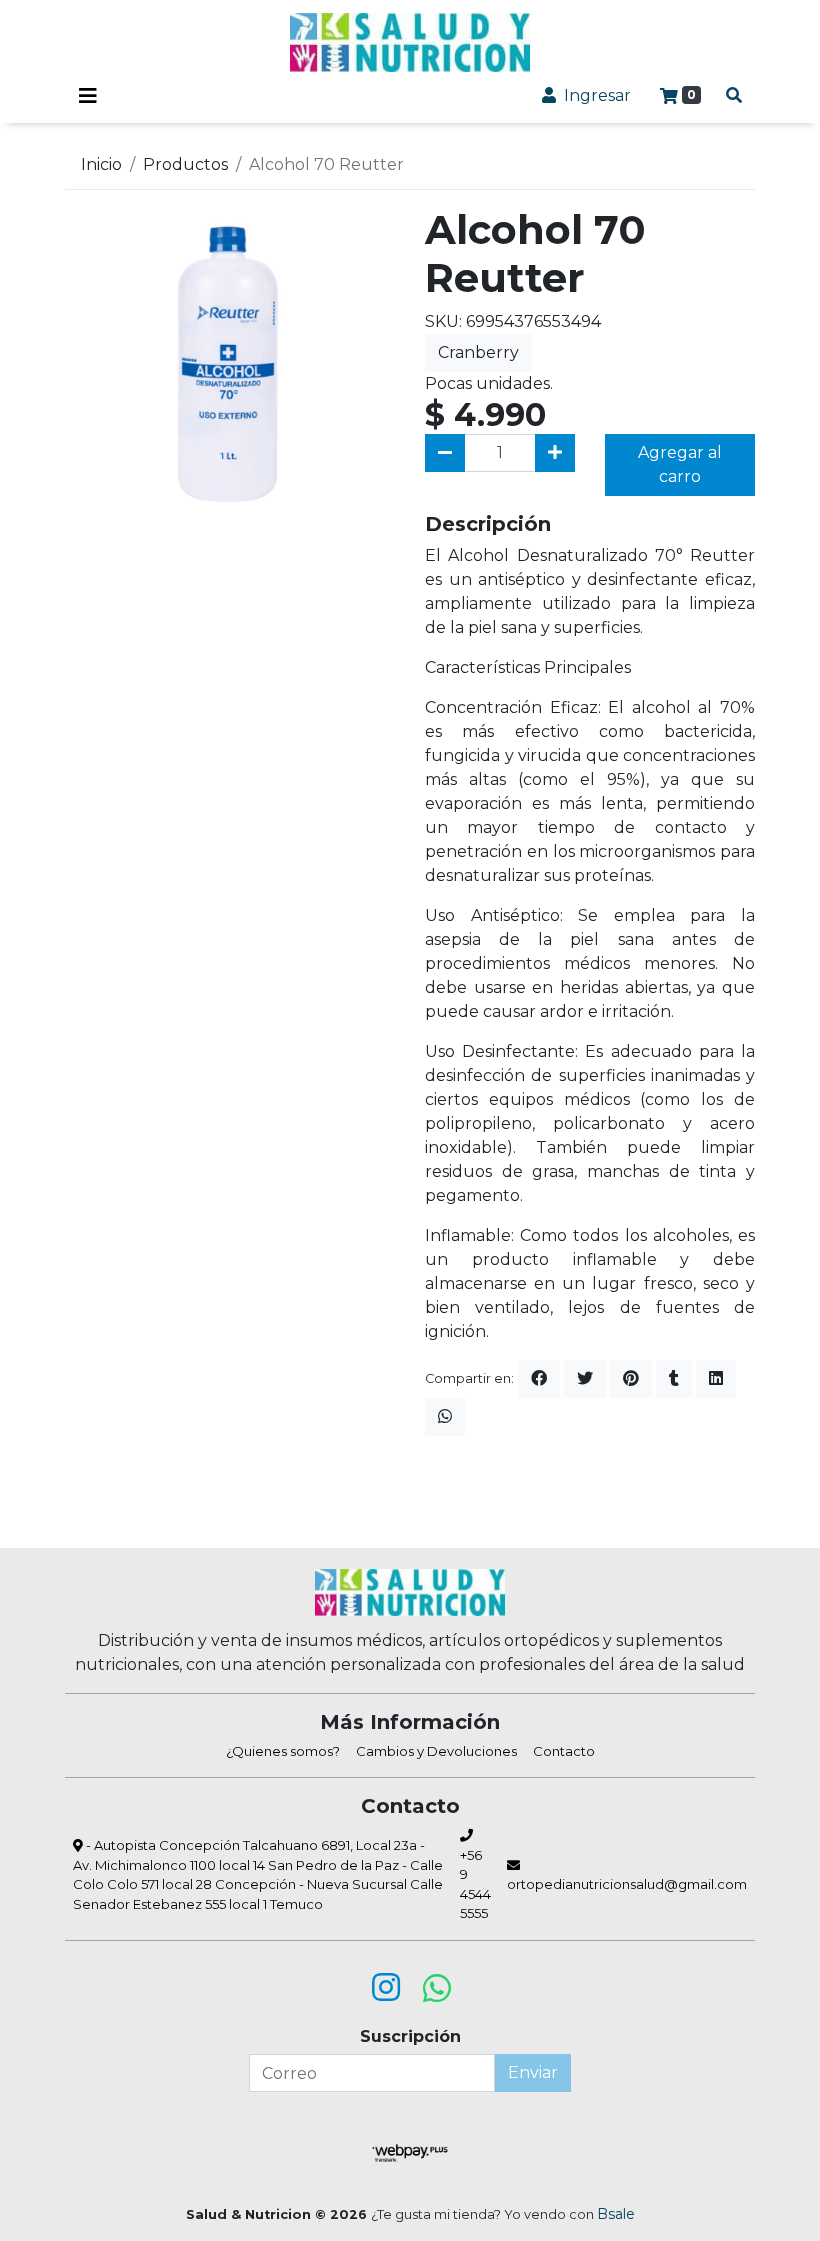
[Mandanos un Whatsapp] (437, 1988)
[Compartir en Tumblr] (674, 1379)
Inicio (101, 164)
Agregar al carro (680, 464)
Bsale (616, 2214)
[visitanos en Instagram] (386, 1988)
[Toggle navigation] (88, 96)
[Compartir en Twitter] (585, 1379)
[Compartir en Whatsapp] (445, 1417)
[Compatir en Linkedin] (716, 1379)
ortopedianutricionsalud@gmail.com (627, 1884)
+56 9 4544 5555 (475, 1884)
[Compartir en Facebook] (539, 1379)
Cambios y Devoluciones (436, 1751)
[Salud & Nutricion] (410, 42)
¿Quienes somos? (283, 1751)
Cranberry (478, 352)
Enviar (533, 2072)
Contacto (564, 1751)
